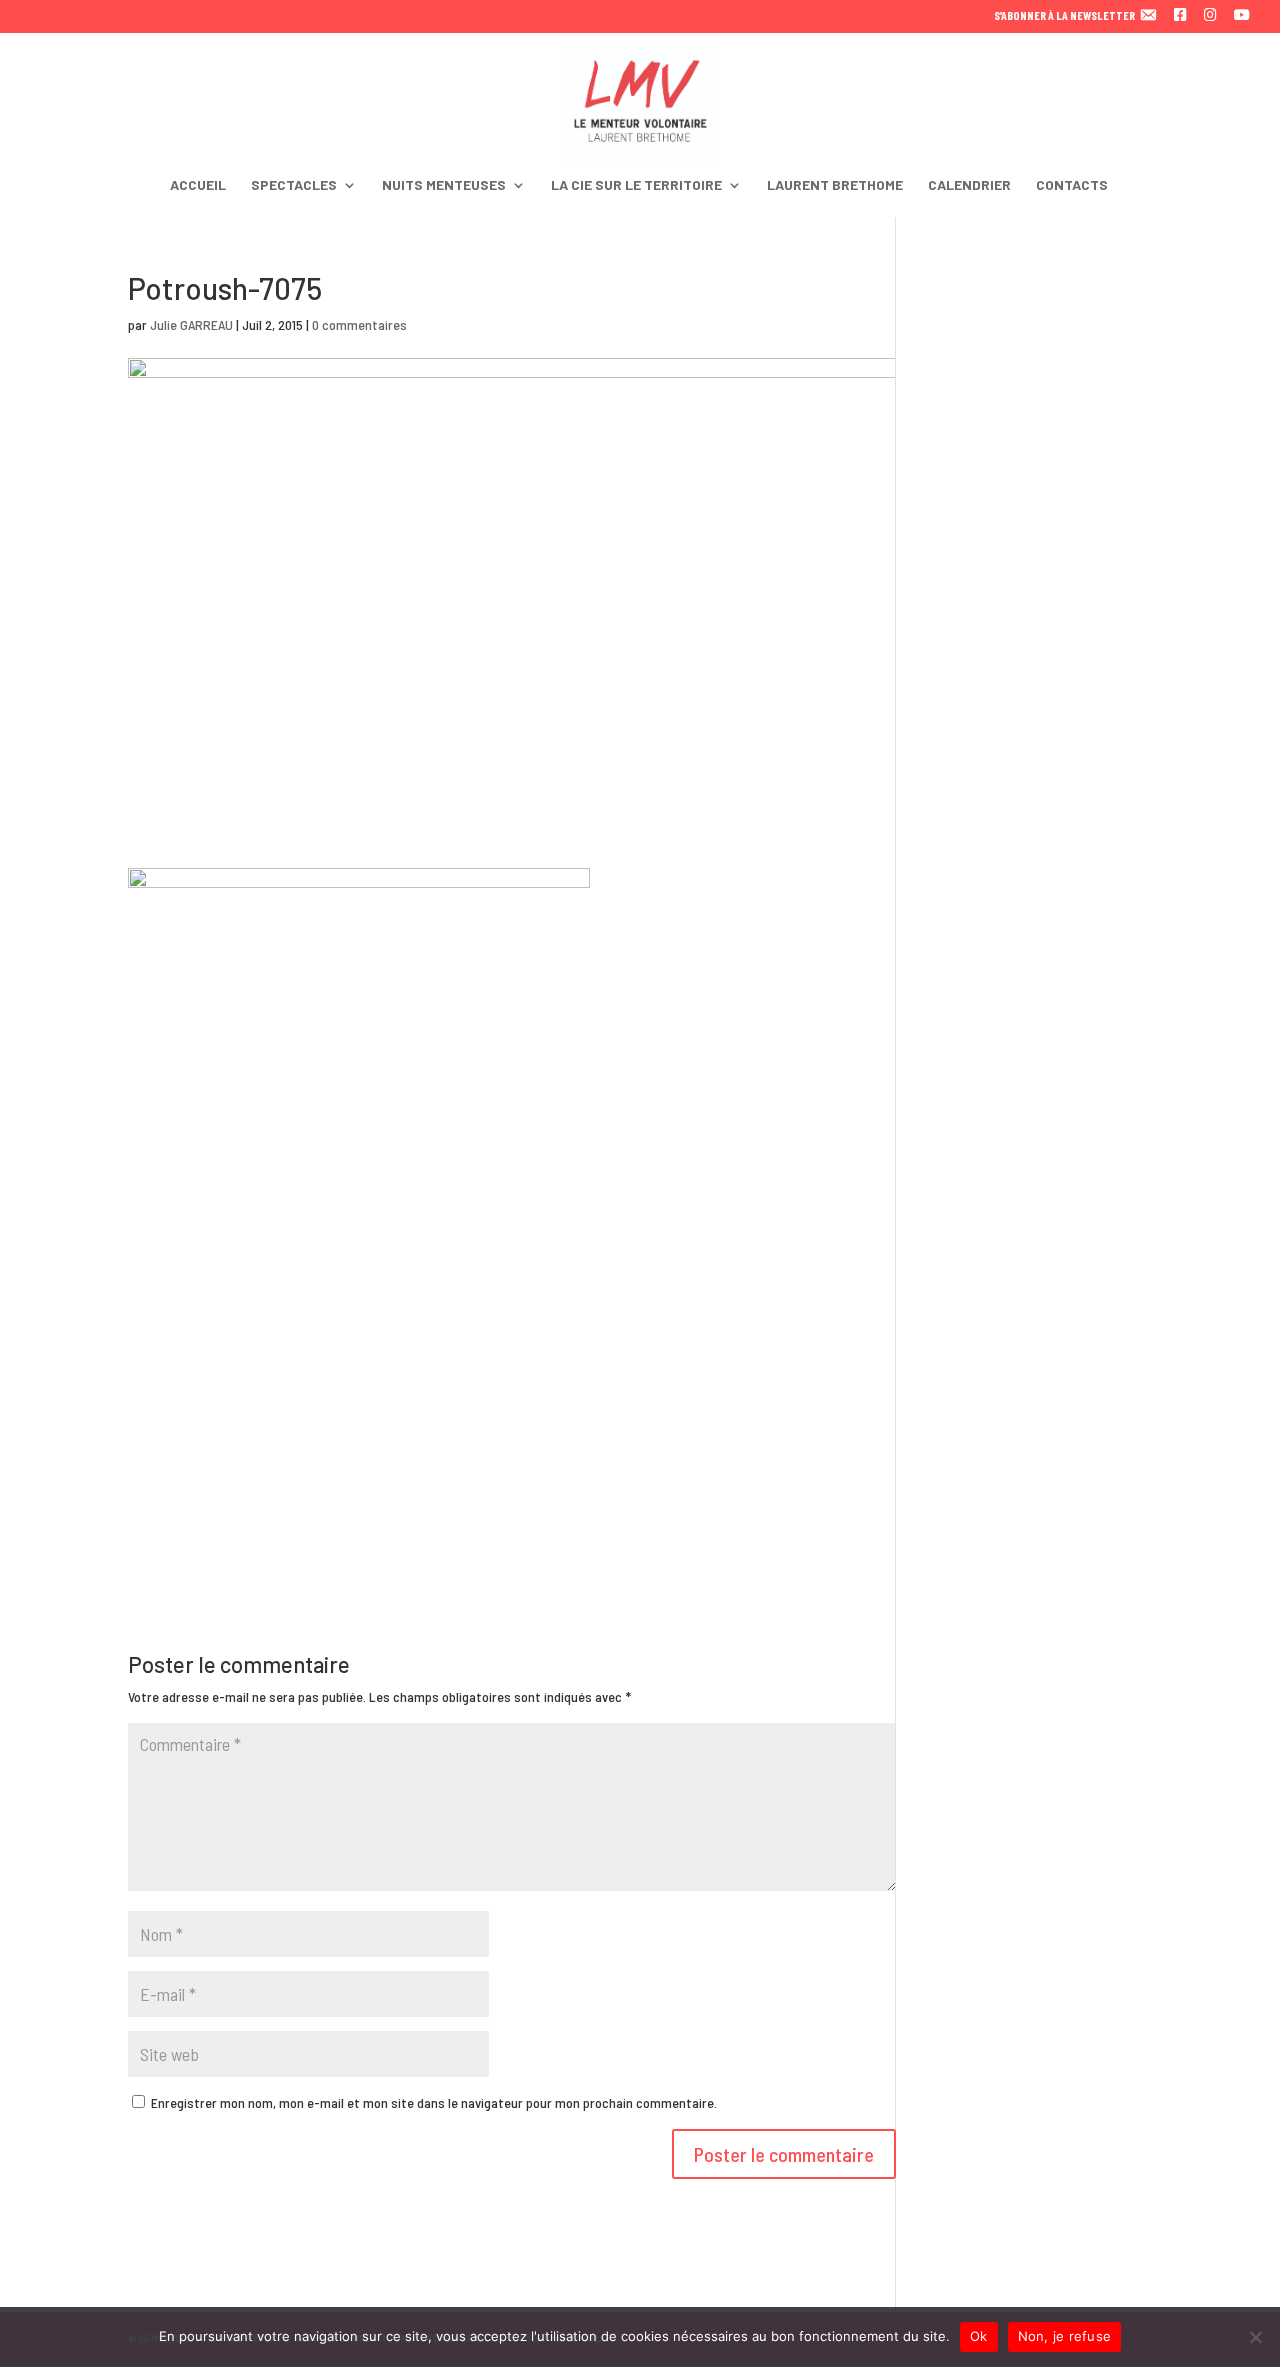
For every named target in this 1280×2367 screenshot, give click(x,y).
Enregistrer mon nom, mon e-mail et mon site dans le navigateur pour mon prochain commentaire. (434, 2102)
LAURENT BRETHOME (835, 185)
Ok (979, 2336)
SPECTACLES (294, 185)
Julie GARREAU (191, 324)
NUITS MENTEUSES (444, 185)
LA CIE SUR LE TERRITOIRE (636, 185)
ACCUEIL (198, 185)
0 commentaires (359, 324)
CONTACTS (1072, 185)
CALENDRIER (969, 185)
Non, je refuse (1065, 2336)
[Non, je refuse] (1255, 2337)
